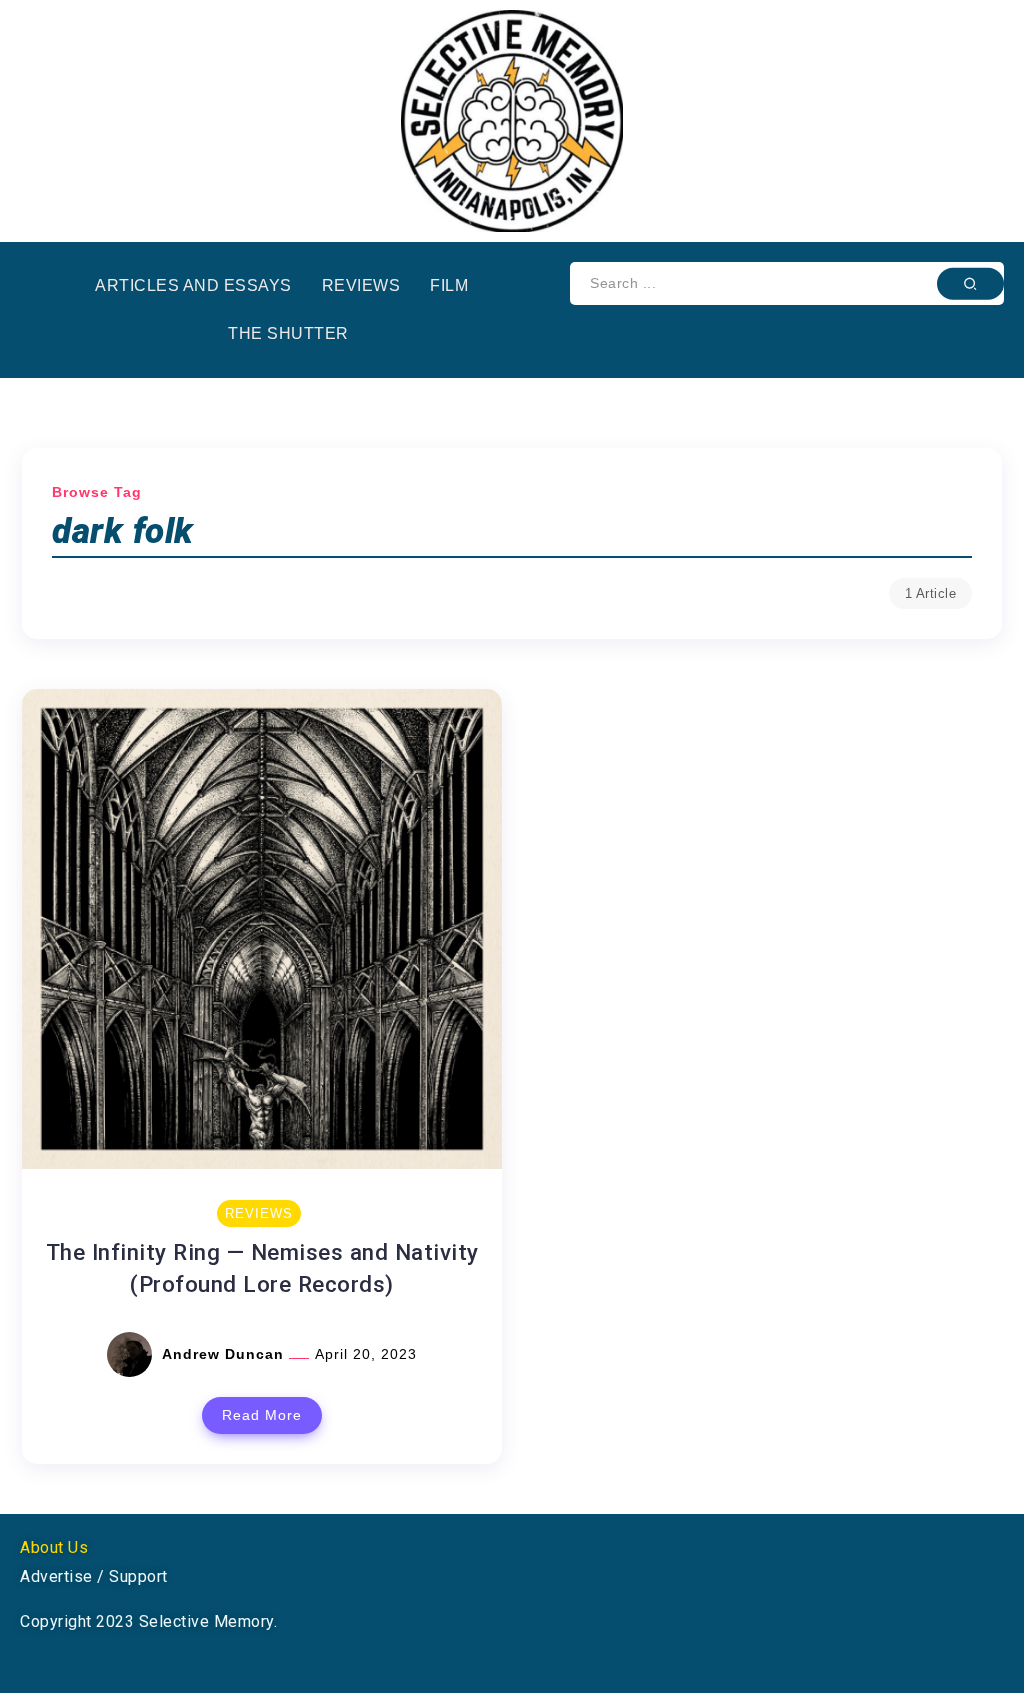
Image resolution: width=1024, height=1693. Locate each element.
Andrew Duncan (225, 1354)
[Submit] (970, 283)
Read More (262, 1415)
